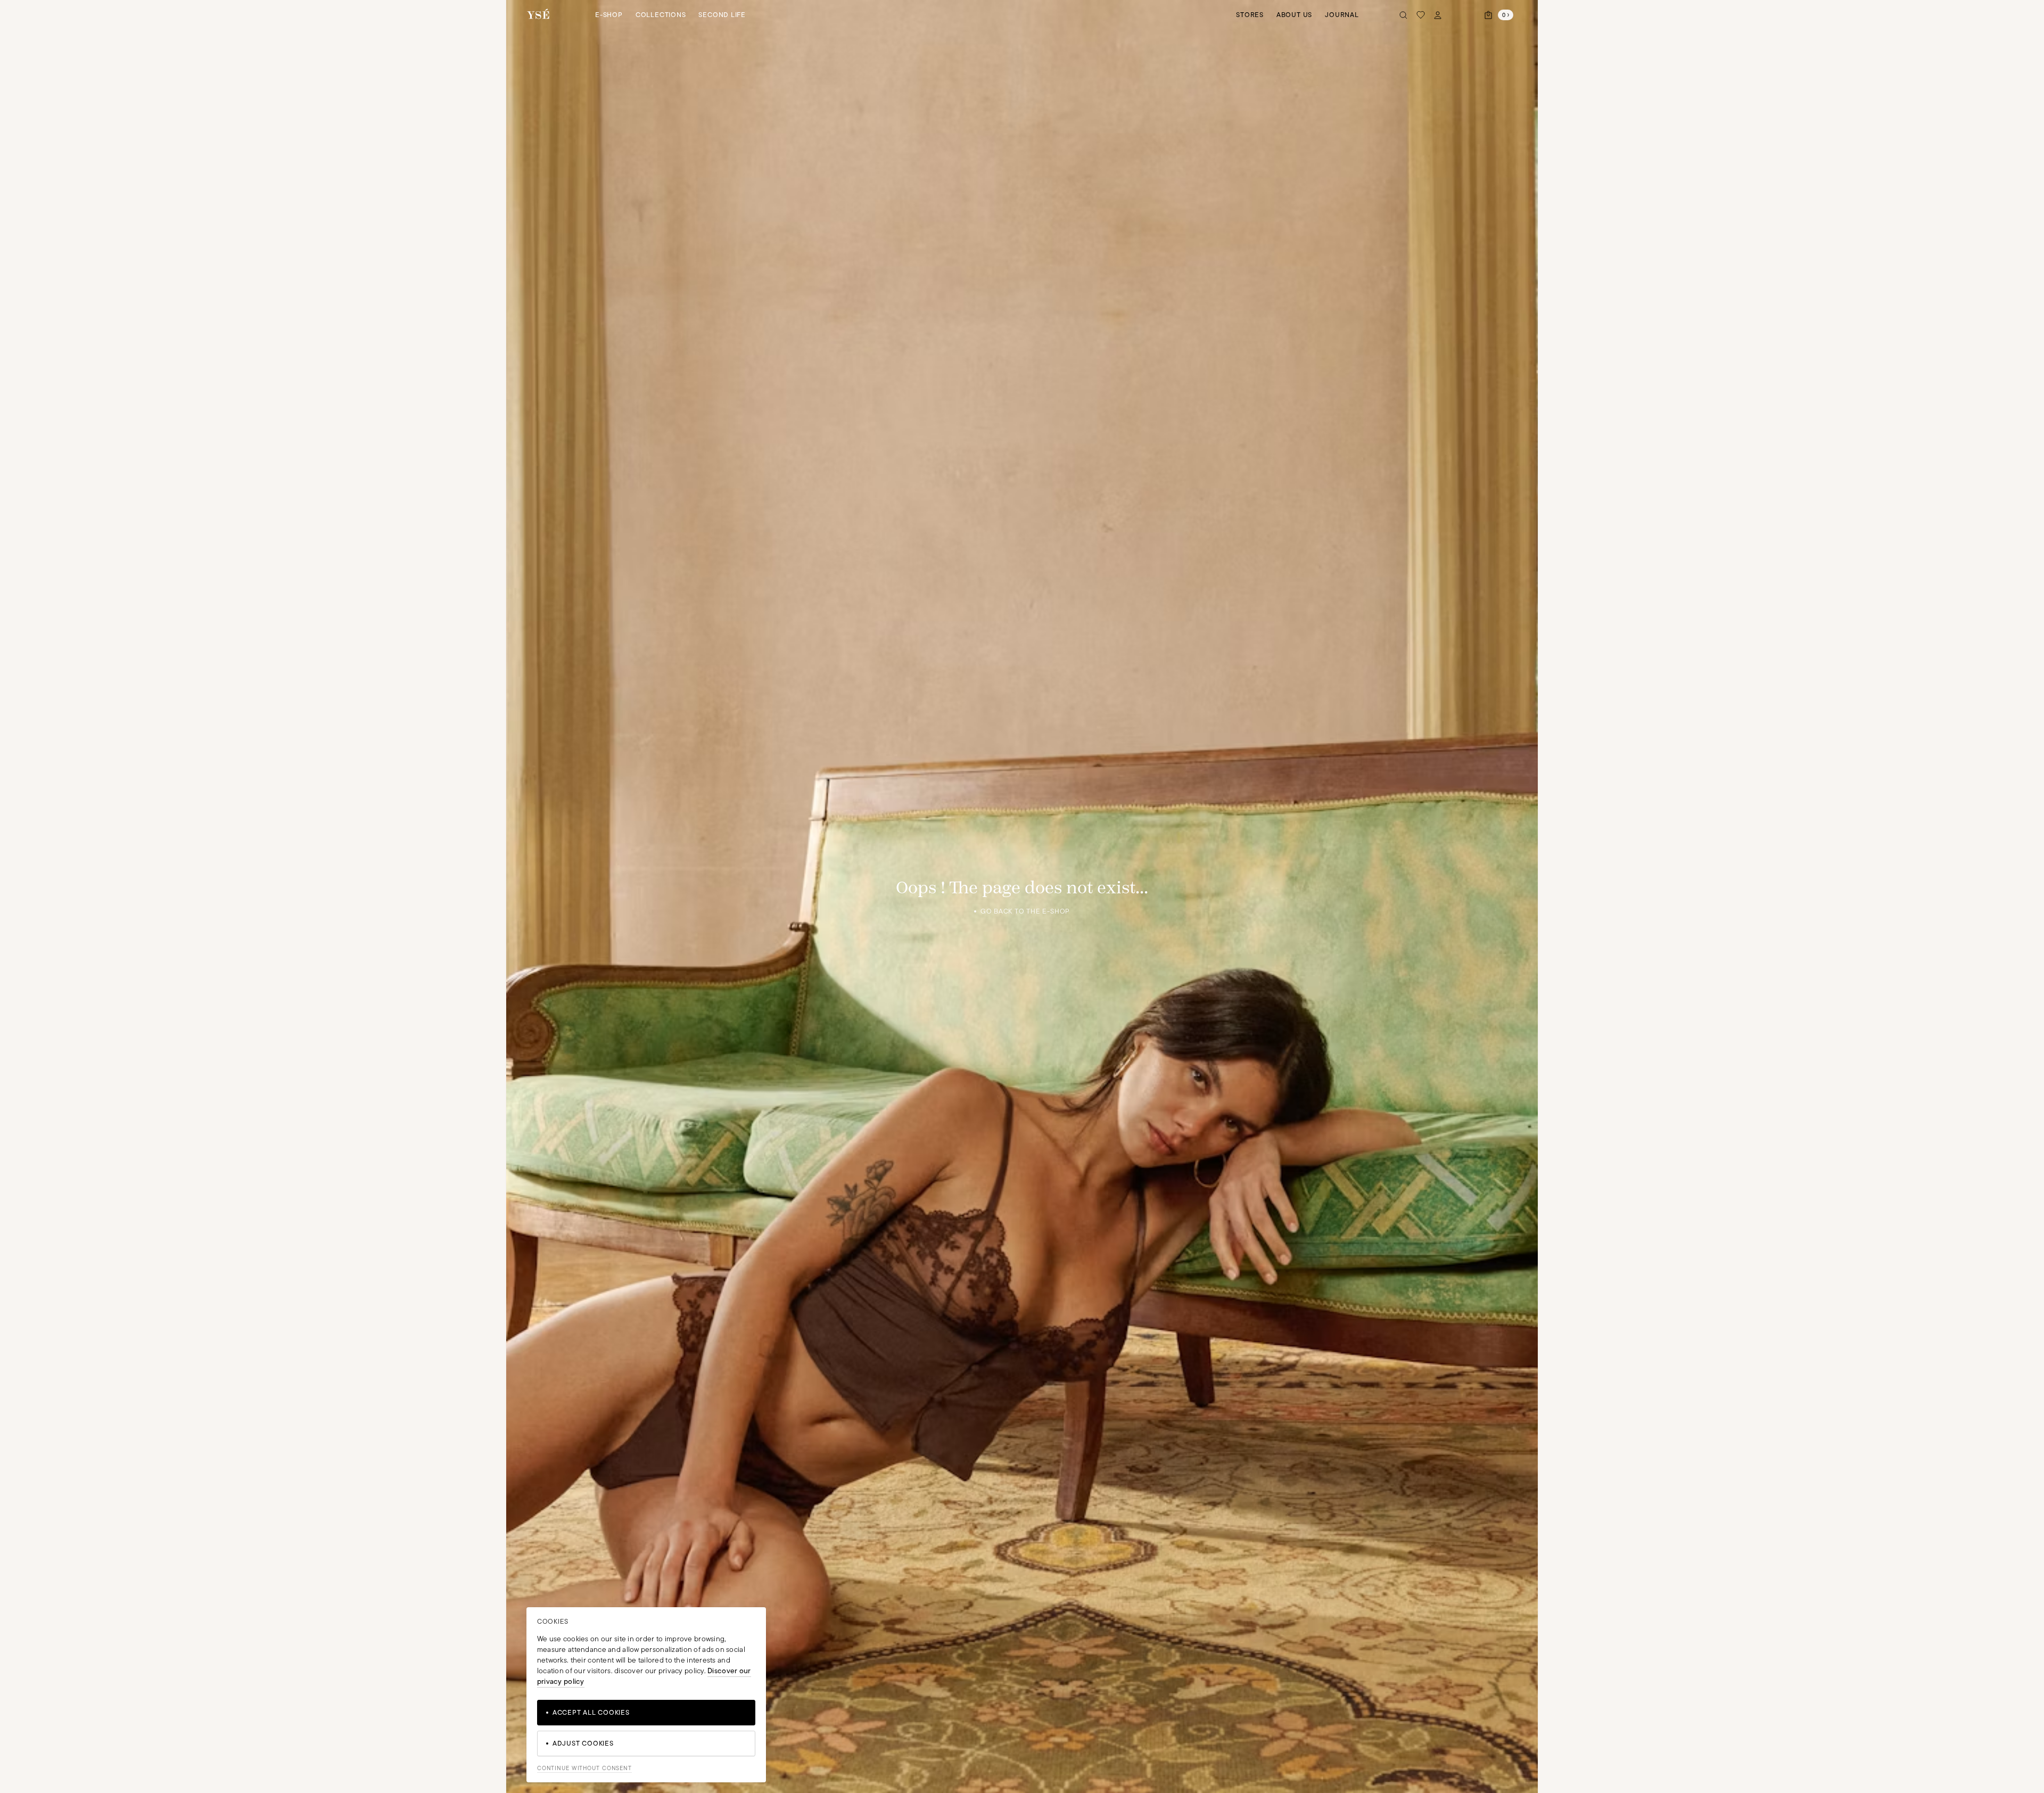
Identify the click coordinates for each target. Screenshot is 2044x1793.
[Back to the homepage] (538, 15)
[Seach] (1404, 15)
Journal (1342, 15)
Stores (1250, 15)
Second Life (722, 15)
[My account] (1438, 15)
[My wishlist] (1421, 15)
